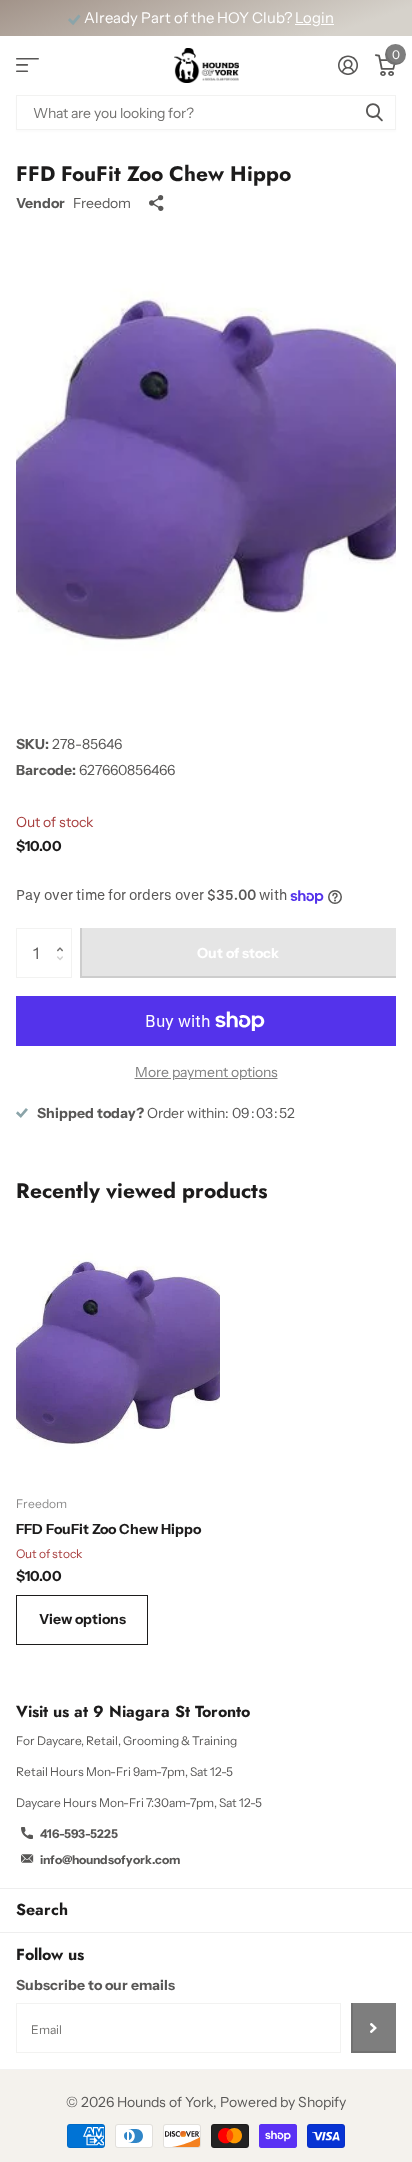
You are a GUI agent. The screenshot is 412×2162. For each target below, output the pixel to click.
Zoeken (374, 112)
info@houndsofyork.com (110, 1859)
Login (314, 18)
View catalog (27, 65)
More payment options (206, 1072)
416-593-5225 (79, 1833)
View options (82, 1619)
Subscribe (373, 2028)
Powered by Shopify (283, 2102)
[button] (64, 935)
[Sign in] (347, 65)
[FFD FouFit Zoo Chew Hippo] (118, 1352)
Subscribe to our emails (95, 1985)
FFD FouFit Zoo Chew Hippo (108, 1529)
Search (42, 1909)
